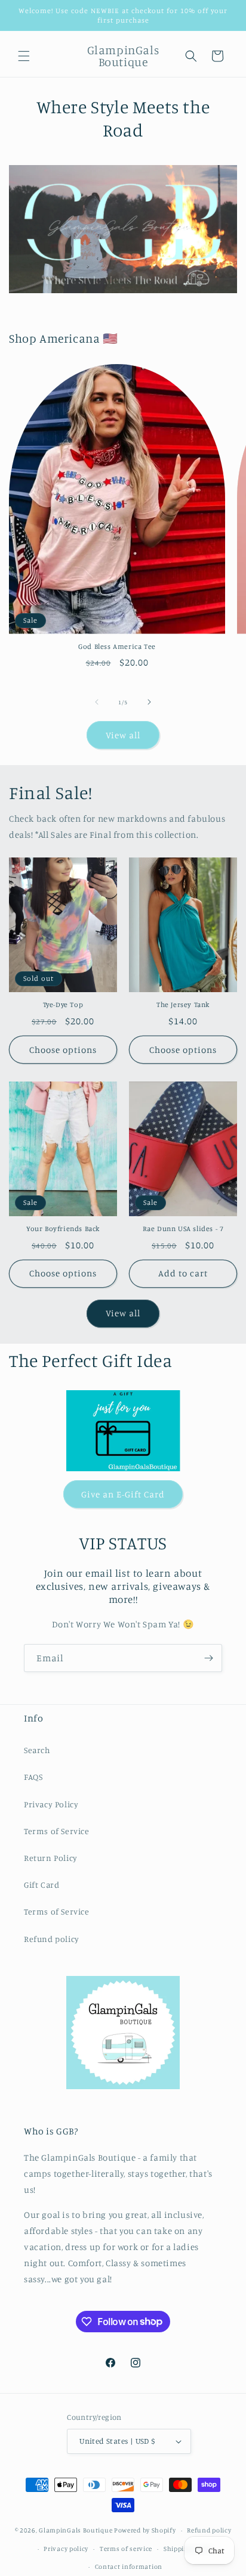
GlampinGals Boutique (76, 2530)
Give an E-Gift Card (123, 1494)
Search (37, 1750)
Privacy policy (66, 2549)
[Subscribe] (208, 1658)
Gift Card (41, 1884)
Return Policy (51, 1858)
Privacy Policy (51, 1804)
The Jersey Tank (183, 1004)
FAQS (33, 1777)
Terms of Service (57, 1831)
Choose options (63, 1050)
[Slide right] (149, 702)
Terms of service (126, 2549)
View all (123, 735)
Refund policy (52, 1939)
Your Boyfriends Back (63, 1228)
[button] (24, 56)
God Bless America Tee (117, 646)
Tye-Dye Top (63, 1004)
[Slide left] (97, 702)
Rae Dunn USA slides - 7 (183, 1228)
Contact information (129, 2566)
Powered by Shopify (145, 2530)
